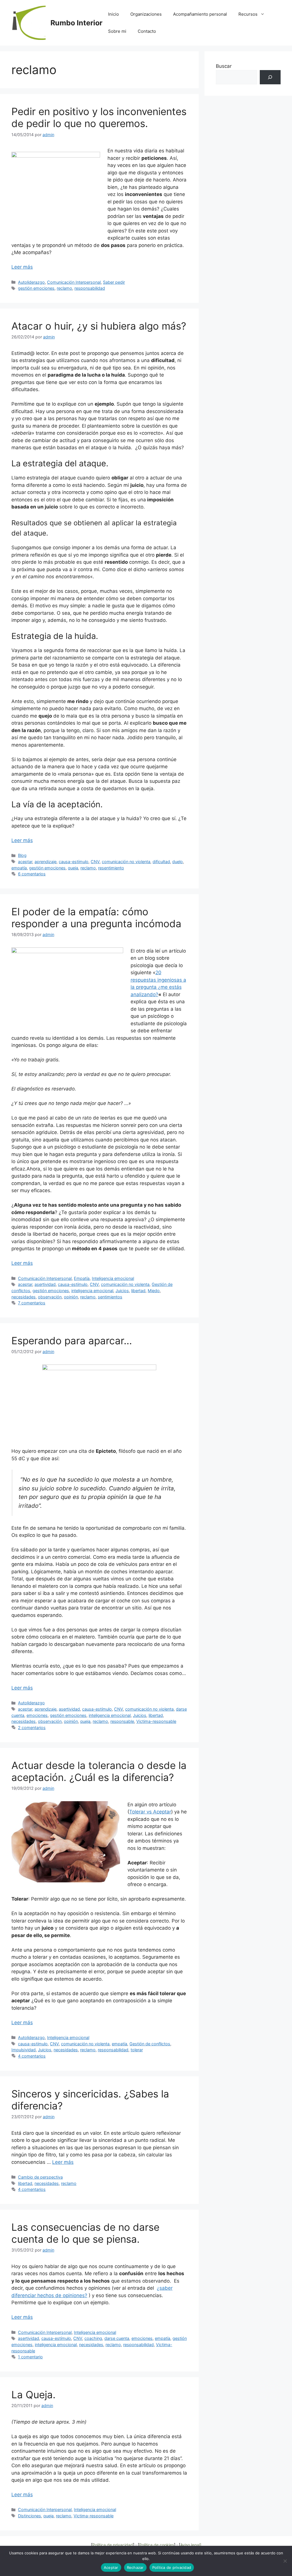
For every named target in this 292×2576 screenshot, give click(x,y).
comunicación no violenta (126, 862)
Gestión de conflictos (150, 2044)
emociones (37, 1715)
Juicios (122, 1291)
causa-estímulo (74, 862)
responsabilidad (90, 288)
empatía (19, 868)
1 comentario (30, 2357)
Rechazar (135, 2567)
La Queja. (34, 2395)
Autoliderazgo (31, 282)
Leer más (22, 267)
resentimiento (111, 868)
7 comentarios (32, 1303)
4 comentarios (32, 2056)
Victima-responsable (156, 1721)
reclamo (64, 288)
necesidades (24, 1297)
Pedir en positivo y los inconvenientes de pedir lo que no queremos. (99, 117)
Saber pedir (114, 282)
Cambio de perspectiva (40, 2177)
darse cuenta (117, 2338)
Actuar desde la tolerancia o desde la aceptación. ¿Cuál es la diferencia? (99, 1771)
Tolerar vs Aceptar (150, 1812)
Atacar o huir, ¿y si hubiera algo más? (99, 326)
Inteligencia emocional (113, 1278)
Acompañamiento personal (200, 14)
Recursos (248, 14)
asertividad (45, 1284)
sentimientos (110, 1297)
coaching (93, 2338)
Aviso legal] (191, 2545)
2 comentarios (32, 1728)
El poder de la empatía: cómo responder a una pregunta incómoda (96, 918)
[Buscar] (270, 77)
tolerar (137, 2050)
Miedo (154, 1291)
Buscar (224, 66)
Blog (22, 855)
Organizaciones (146, 14)
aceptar (25, 862)
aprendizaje (45, 862)
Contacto (147, 31)
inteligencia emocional (92, 1291)
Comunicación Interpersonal (74, 282)
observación (50, 1297)
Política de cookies (157, 2545)
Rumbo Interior (76, 23)
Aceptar (111, 2567)
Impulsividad (24, 2050)
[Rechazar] (285, 2561)
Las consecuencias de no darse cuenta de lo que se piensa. (85, 2233)
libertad (138, 1291)
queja (73, 868)
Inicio (113, 14)
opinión (71, 1297)
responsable (122, 1721)
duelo (178, 862)
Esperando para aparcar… (72, 1341)
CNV (95, 862)
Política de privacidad (113, 2545)
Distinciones (30, 2516)
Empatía (82, 1278)
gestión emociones (36, 288)
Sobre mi (117, 31)
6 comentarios (32, 874)
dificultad (161, 862)
